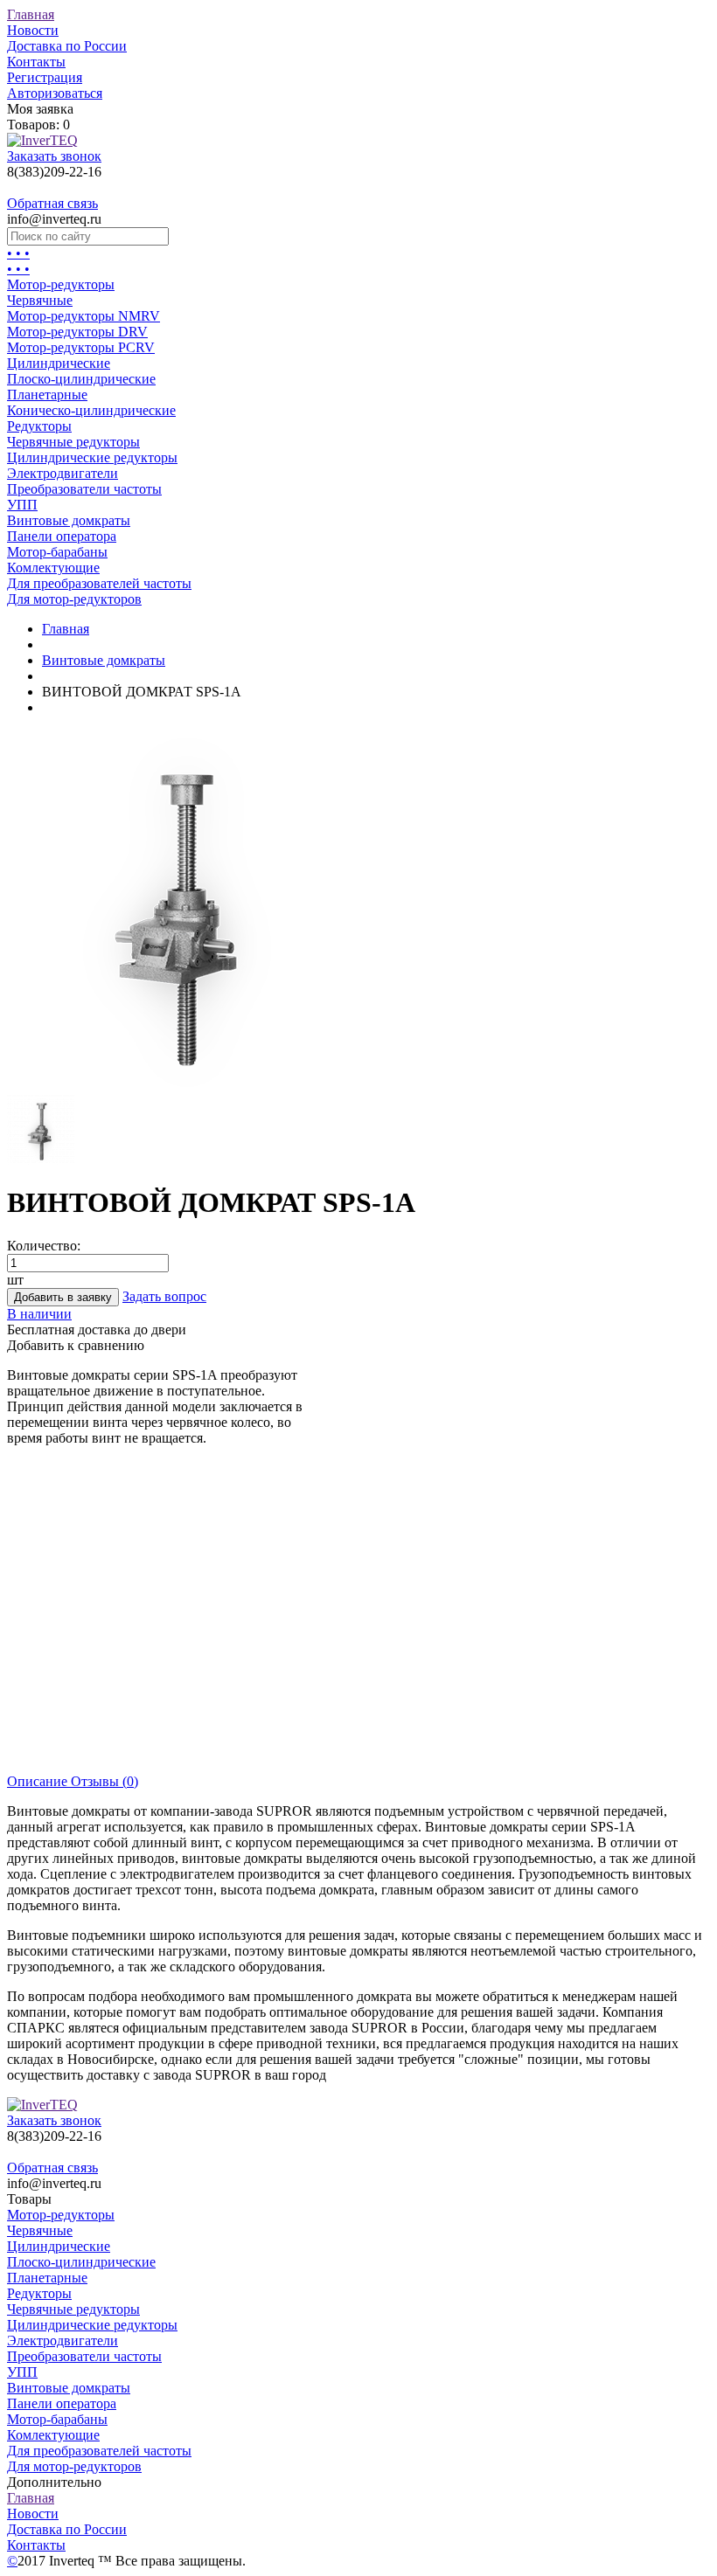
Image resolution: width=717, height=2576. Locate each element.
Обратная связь (52, 203)
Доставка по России (67, 46)
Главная (31, 14)
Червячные (40, 300)
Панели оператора (62, 536)
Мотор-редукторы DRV (77, 332)
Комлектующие (53, 568)
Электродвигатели (63, 473)
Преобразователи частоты (84, 489)
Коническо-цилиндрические (91, 410)
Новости (33, 30)
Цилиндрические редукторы (92, 457)
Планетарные (47, 395)
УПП (22, 505)
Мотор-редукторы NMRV (84, 316)
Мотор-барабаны (57, 552)
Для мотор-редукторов (74, 599)
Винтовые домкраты (69, 520)
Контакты (36, 62)
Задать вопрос (164, 1296)
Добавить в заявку (63, 1297)
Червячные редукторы (73, 442)
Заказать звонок (54, 156)
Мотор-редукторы (61, 284)
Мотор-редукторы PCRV (81, 347)
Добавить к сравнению (76, 1345)
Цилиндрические (59, 363)
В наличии (39, 1314)
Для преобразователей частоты (99, 583)
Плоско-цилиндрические (81, 379)
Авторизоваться (55, 93)
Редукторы (39, 426)
